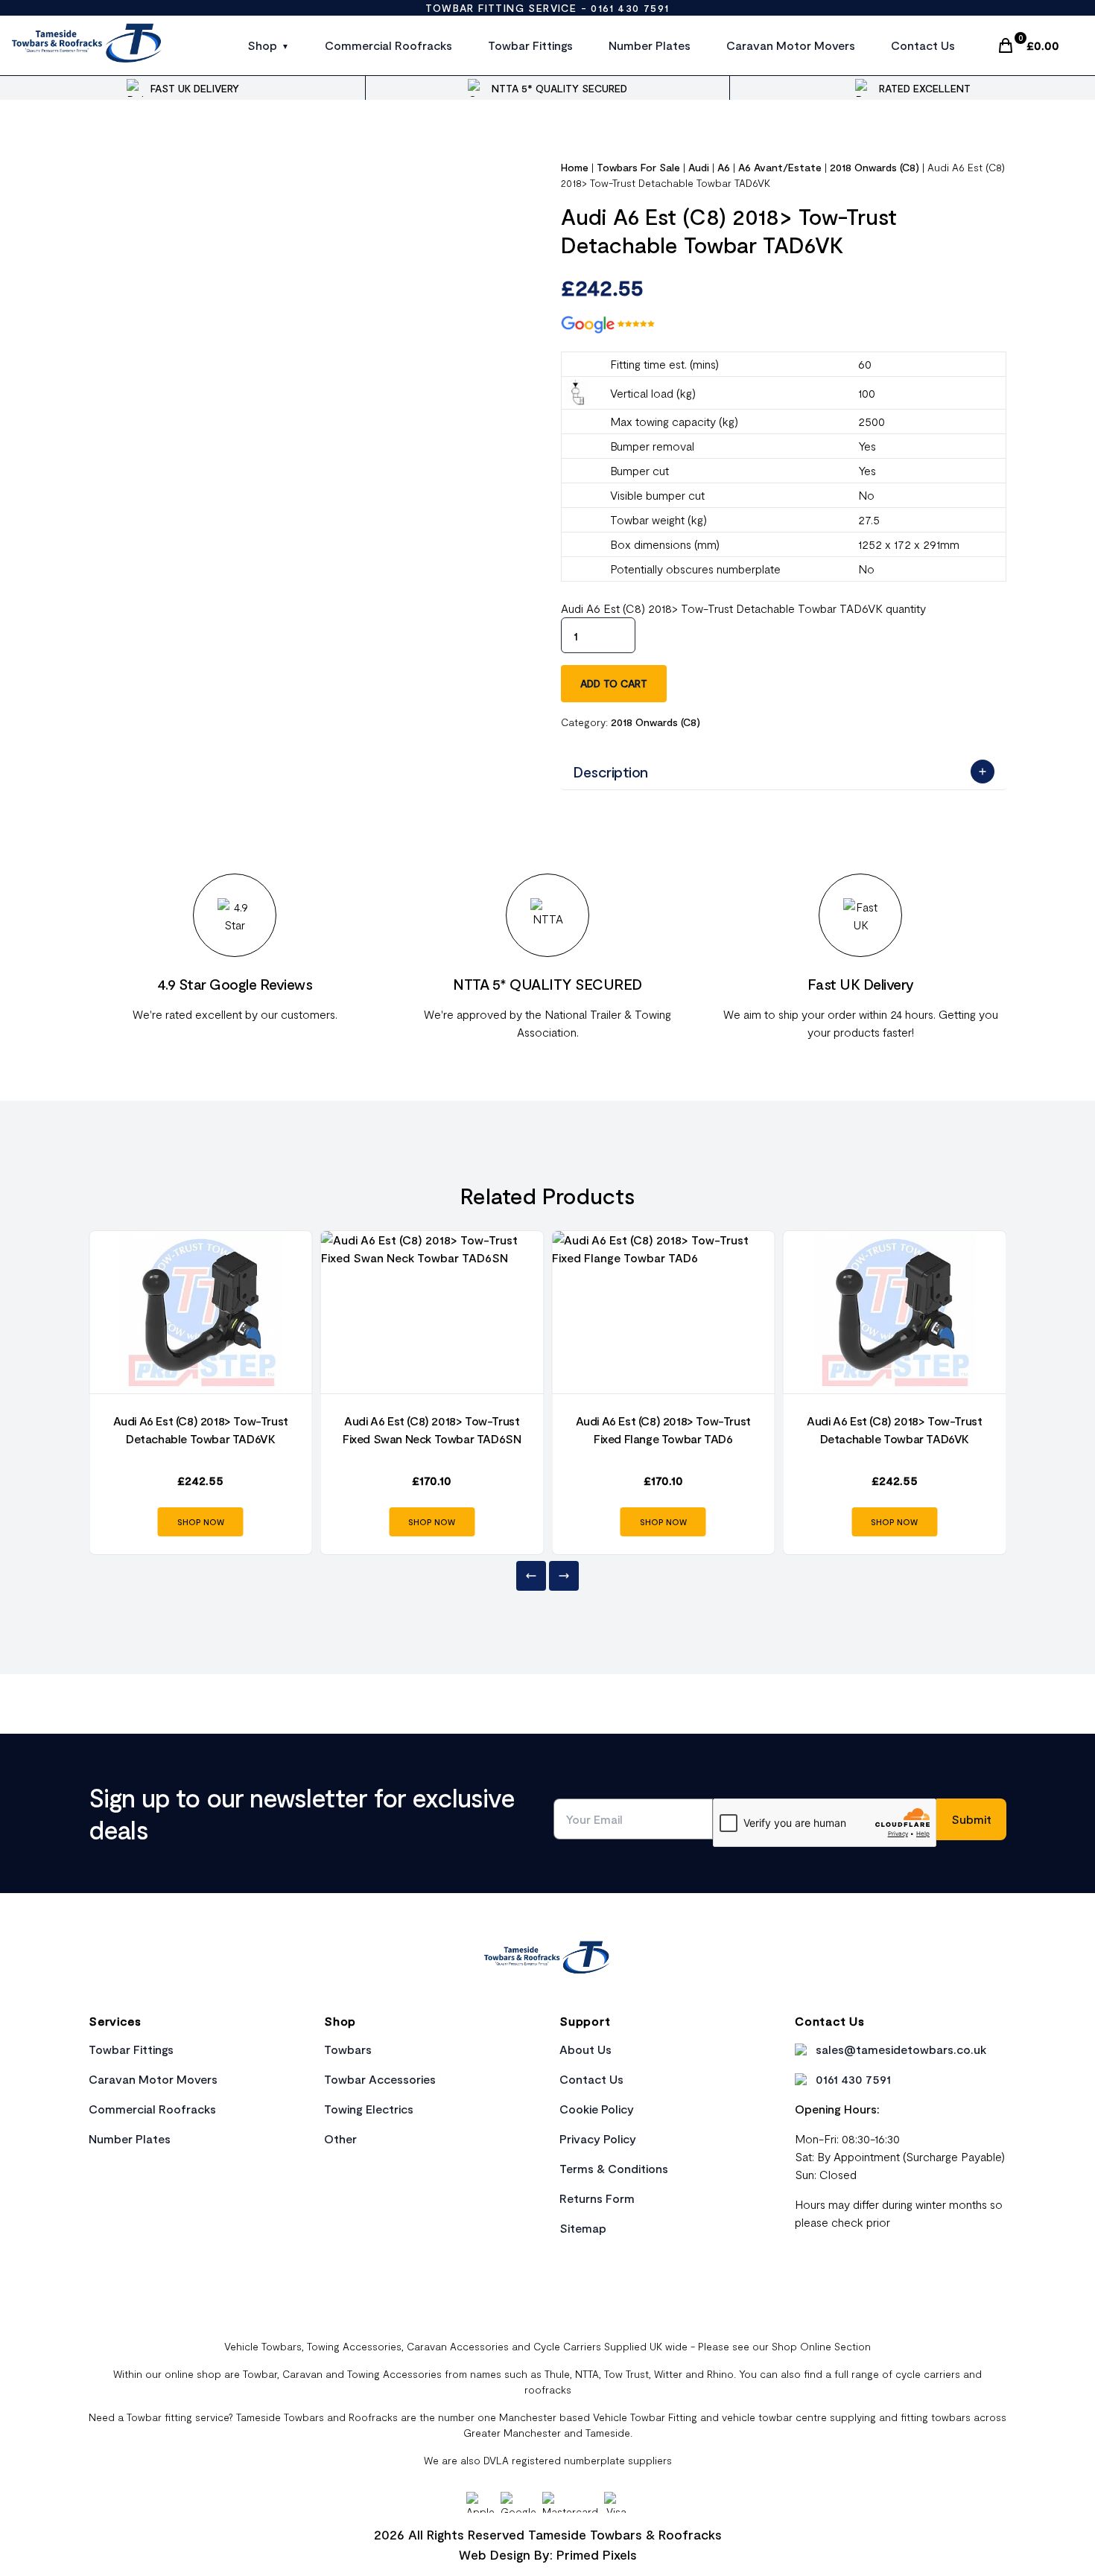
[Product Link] (201, 1312)
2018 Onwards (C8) (875, 167)
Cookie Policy (597, 2109)
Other (340, 2138)
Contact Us (923, 45)
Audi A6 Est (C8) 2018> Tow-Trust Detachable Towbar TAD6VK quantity (743, 608)
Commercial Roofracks (388, 45)
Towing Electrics (369, 2109)
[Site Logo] (88, 45)
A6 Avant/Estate (780, 167)
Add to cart (614, 683)
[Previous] (531, 1576)
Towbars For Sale (638, 167)
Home (575, 167)
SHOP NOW (201, 1522)
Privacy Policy (598, 2138)
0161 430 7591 (630, 8)
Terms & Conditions (614, 2168)
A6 (724, 167)
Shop (262, 45)
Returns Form (597, 2198)
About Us (585, 2049)
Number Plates (650, 45)
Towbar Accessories (380, 2079)
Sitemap (583, 2228)
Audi (699, 167)
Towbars (348, 2049)
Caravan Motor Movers (791, 45)
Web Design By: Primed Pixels (548, 2554)
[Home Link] (547, 1959)
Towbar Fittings (530, 45)
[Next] (564, 1576)
